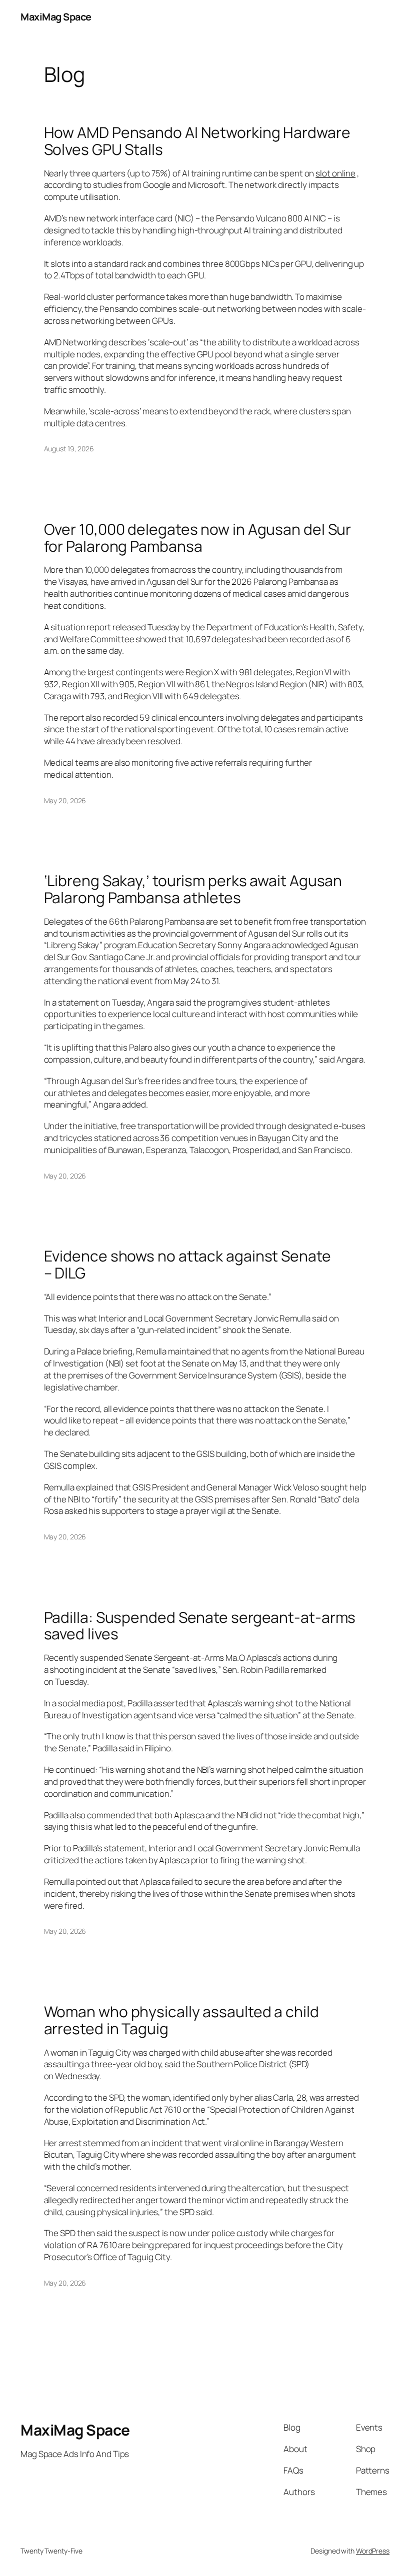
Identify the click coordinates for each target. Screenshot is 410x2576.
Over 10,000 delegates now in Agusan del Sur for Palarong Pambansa (198, 538)
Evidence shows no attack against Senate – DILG (187, 1264)
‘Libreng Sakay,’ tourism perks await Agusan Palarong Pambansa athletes (193, 889)
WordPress (373, 2551)
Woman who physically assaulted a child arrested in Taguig (181, 2020)
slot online (335, 173)
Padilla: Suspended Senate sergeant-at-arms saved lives (200, 1626)
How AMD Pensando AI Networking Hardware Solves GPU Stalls (197, 141)
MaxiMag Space (56, 17)
